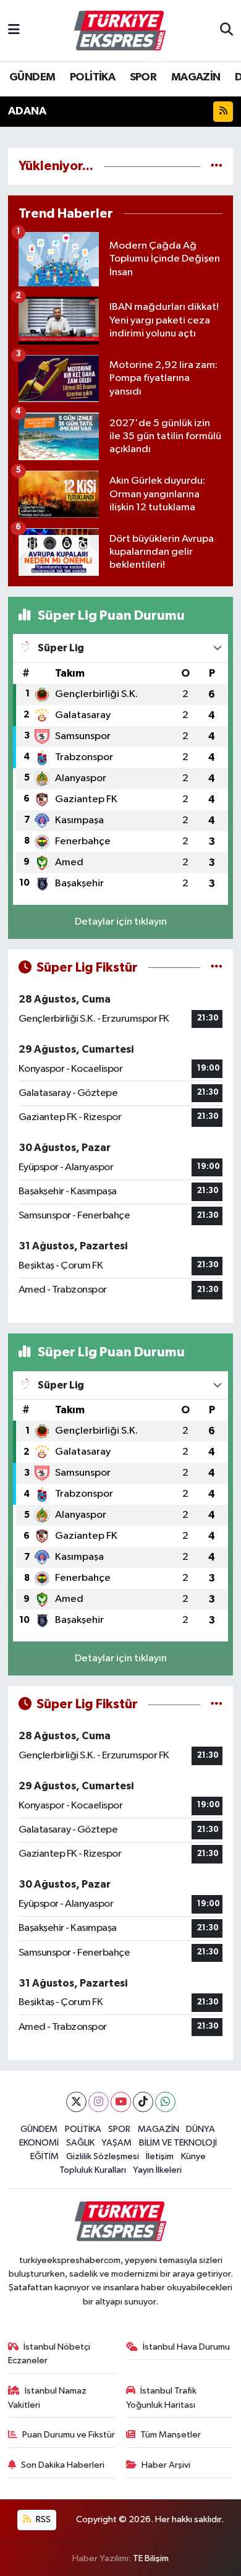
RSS (42, 2519)
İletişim (160, 2156)
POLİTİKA (92, 77)
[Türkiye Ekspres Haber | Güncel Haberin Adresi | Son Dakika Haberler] (120, 31)
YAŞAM (116, 2143)
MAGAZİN (196, 77)
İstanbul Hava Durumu (186, 2347)
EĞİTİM (44, 2156)
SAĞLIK (80, 2143)
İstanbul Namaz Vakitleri (48, 2398)
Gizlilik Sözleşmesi (103, 2156)
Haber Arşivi (166, 2465)
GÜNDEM (32, 77)
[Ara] (226, 31)
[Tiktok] (143, 2102)
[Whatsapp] (165, 2102)
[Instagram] (99, 2102)
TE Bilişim (151, 2558)
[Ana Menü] (14, 31)
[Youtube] (121, 2102)
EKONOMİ (39, 2143)
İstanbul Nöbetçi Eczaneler (49, 2354)
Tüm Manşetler (171, 2435)
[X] (76, 2102)
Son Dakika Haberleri (63, 2465)
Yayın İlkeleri (157, 2170)
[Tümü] (217, 166)
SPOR (143, 77)
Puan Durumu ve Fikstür (69, 2435)
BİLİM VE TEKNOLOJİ (178, 2143)
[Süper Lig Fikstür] (217, 968)
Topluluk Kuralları (93, 2170)
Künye (193, 2156)
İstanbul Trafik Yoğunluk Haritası (162, 2398)
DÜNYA (201, 2129)
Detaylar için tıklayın (121, 922)
